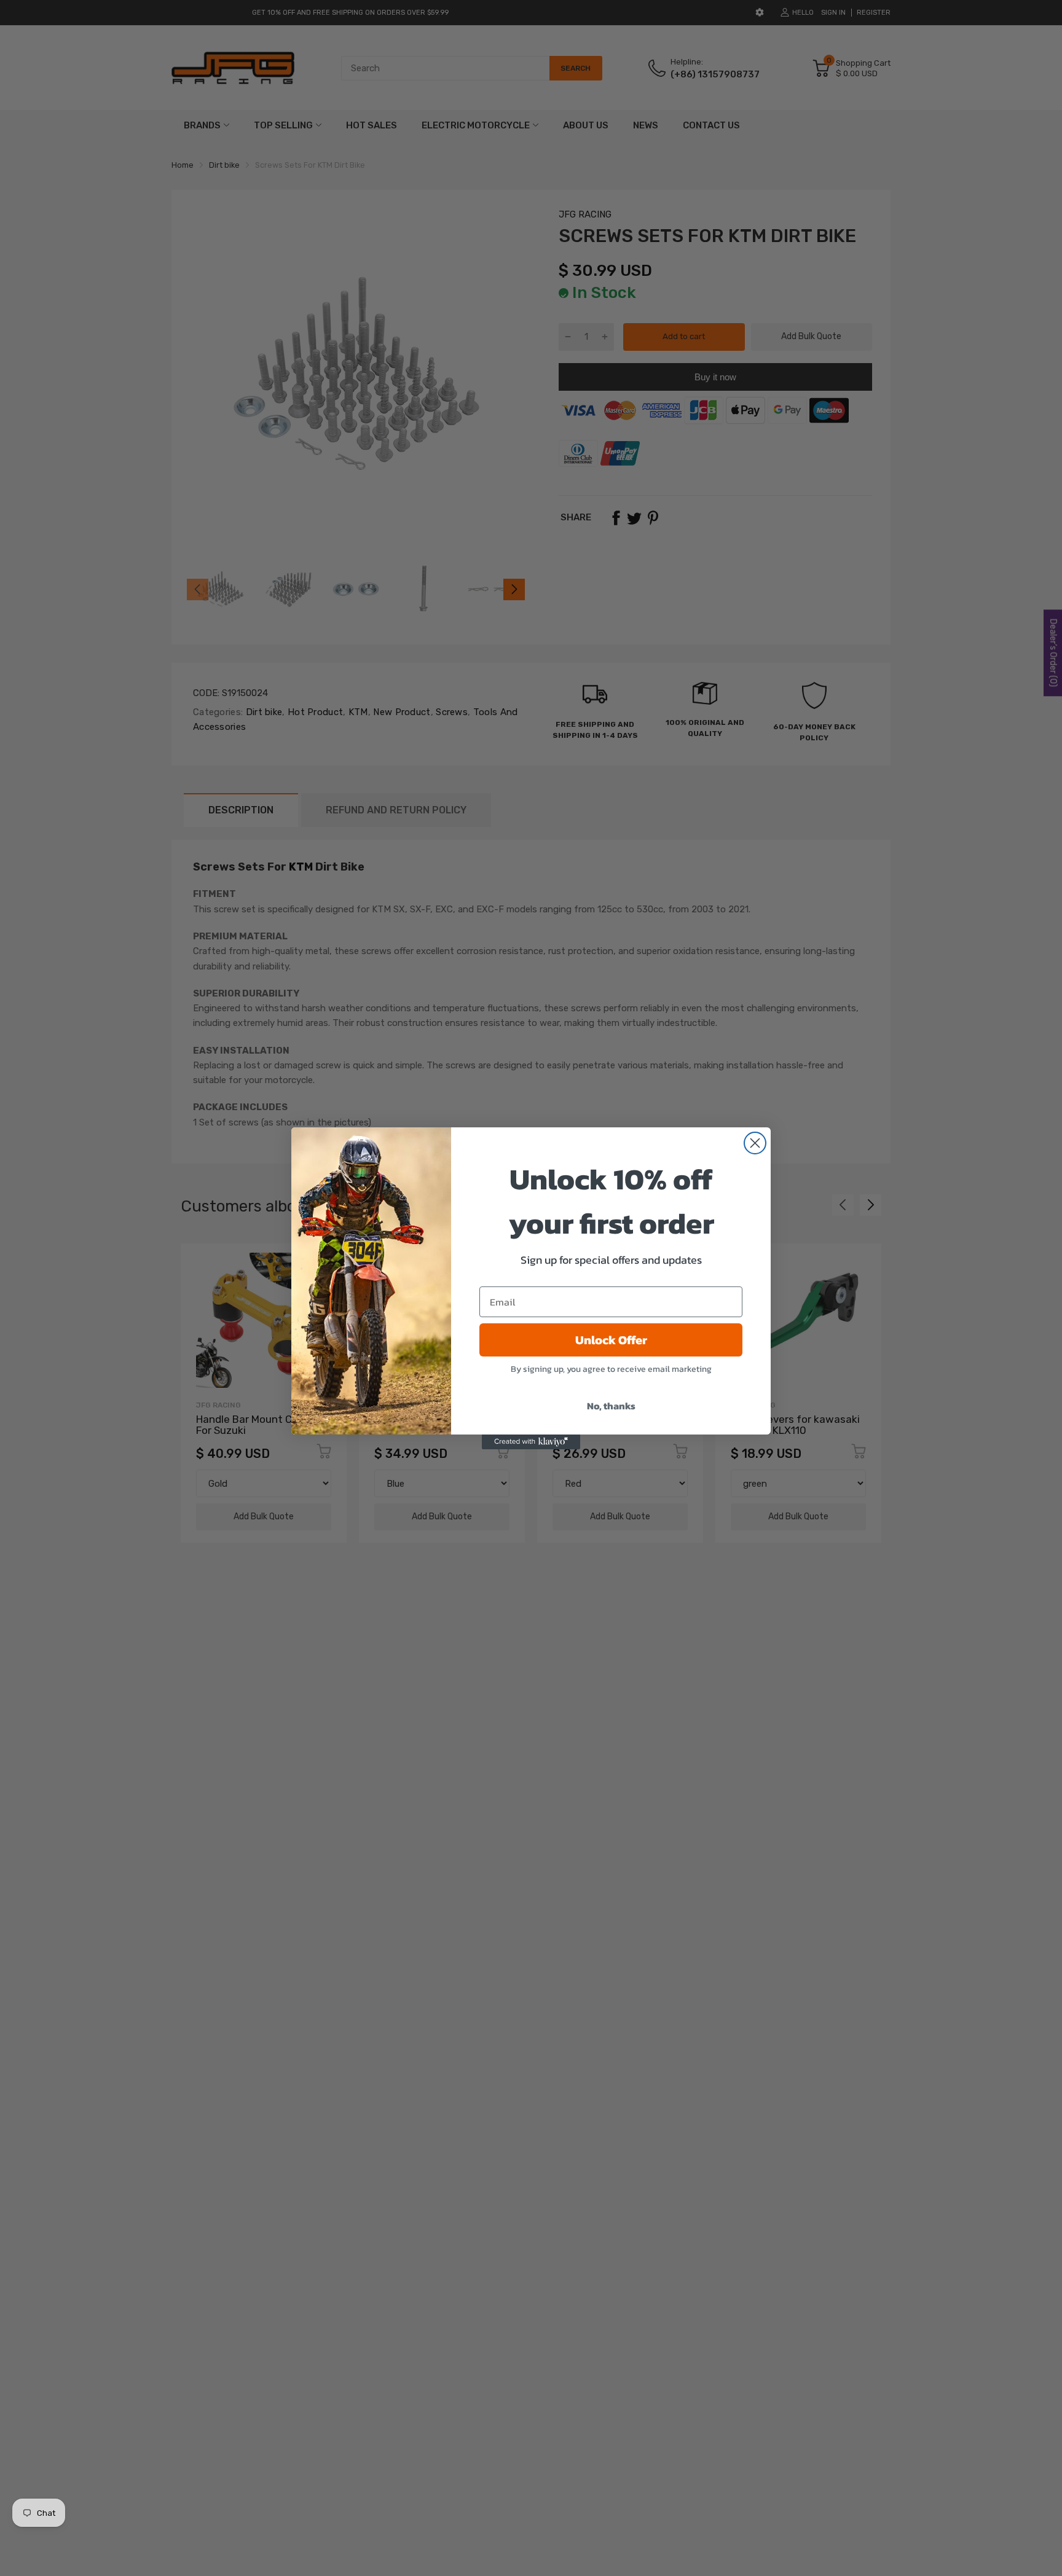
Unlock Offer (611, 1340)
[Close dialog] (755, 1143)
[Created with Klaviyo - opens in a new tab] (531, 1442)
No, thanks (611, 1406)
